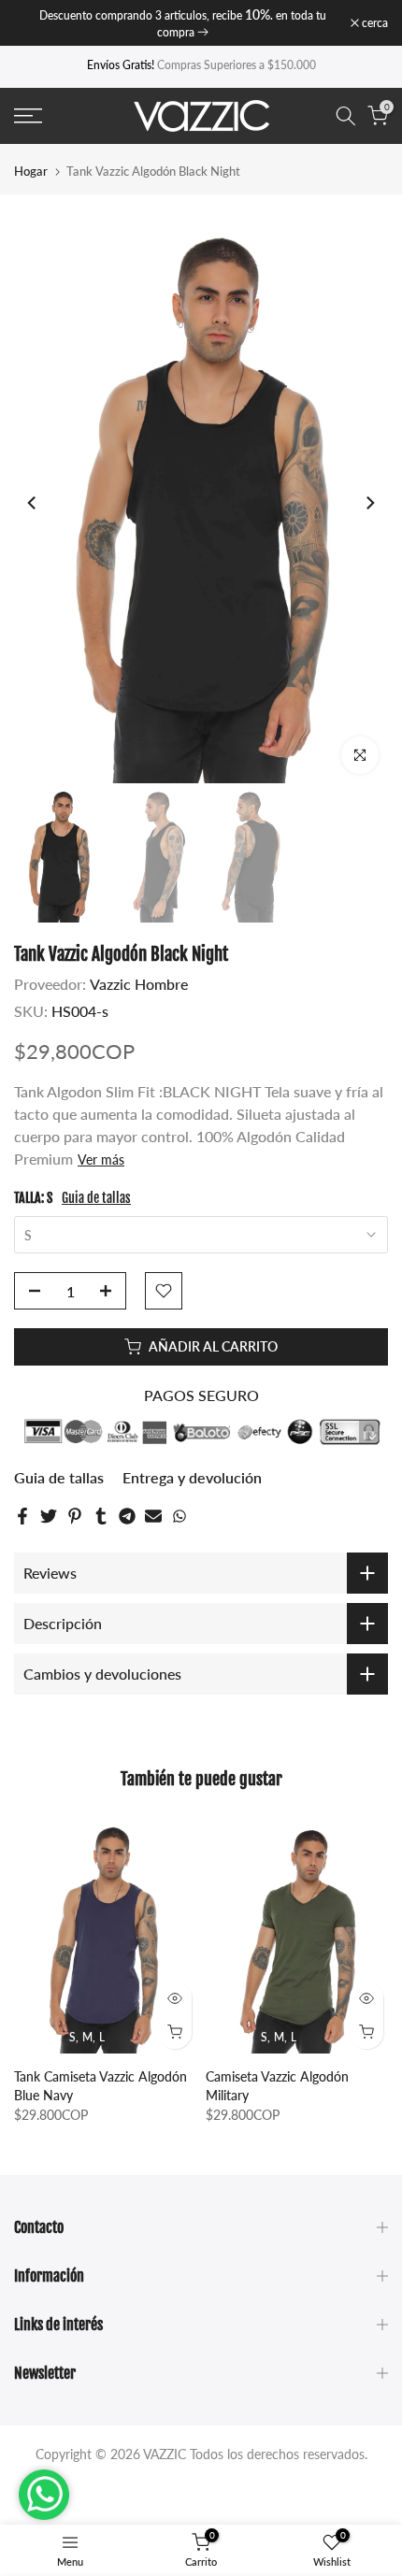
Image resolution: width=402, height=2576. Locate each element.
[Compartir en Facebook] (22, 1516)
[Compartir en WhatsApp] (179, 1516)
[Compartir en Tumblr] (101, 1516)
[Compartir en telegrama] (127, 1516)
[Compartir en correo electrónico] (153, 1516)
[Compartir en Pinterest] (75, 1516)
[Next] (369, 503)
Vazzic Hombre (139, 984)
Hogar (31, 172)
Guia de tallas (96, 1198)
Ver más (101, 1159)
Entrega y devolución (192, 1477)
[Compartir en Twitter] (49, 1516)
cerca (373, 23)
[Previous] (33, 503)
